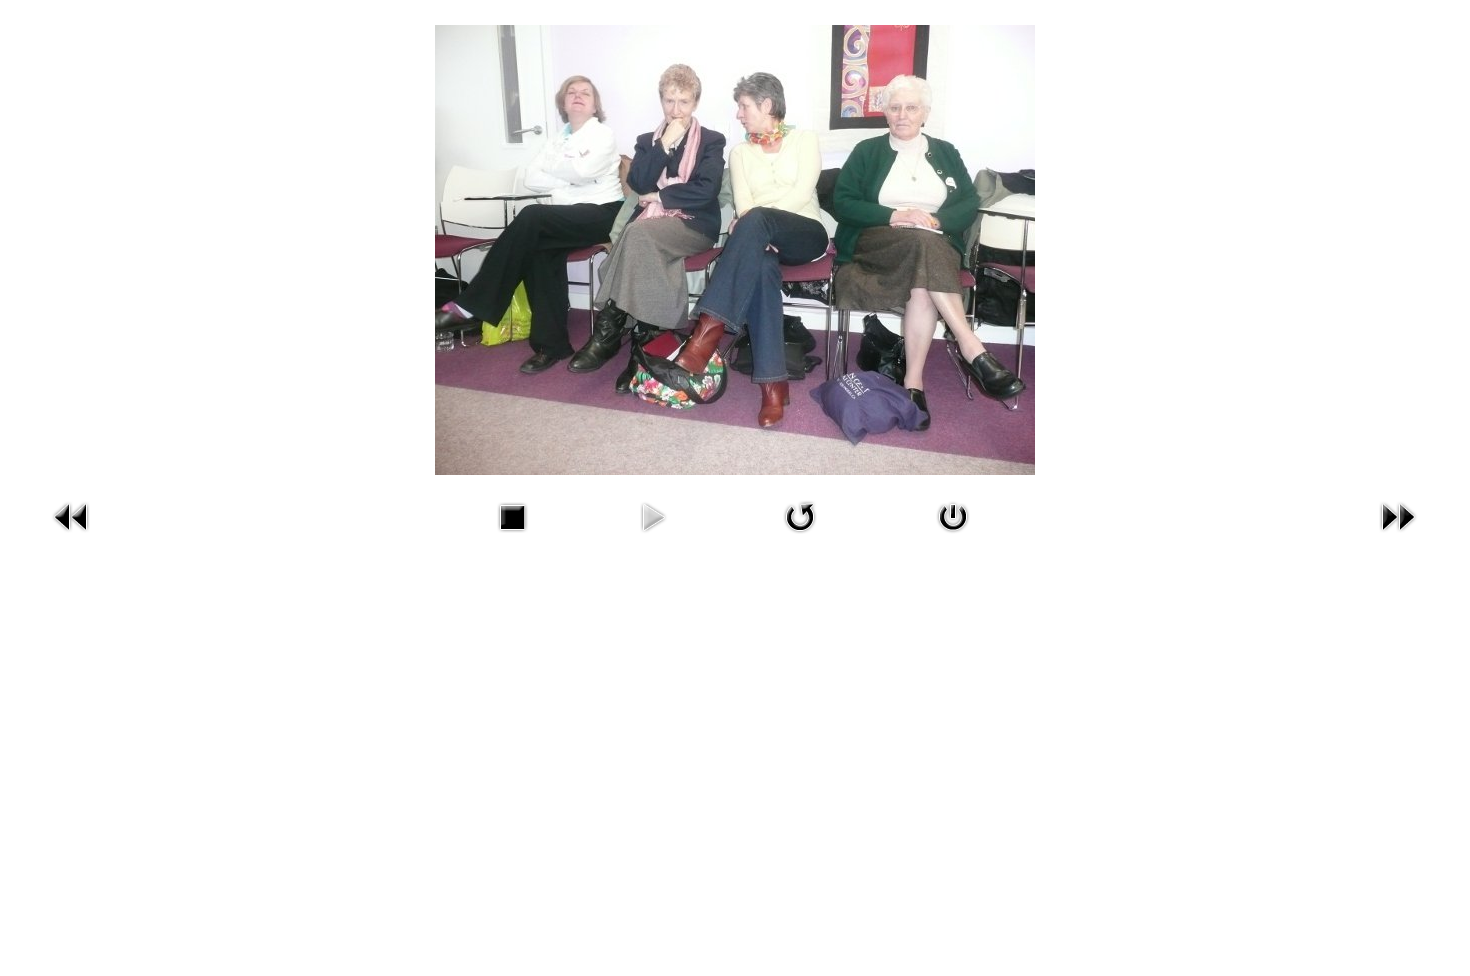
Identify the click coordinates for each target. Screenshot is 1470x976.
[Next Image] (1398, 536)
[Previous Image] (72, 536)
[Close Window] (953, 536)
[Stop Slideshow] (512, 536)
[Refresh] (800, 536)
